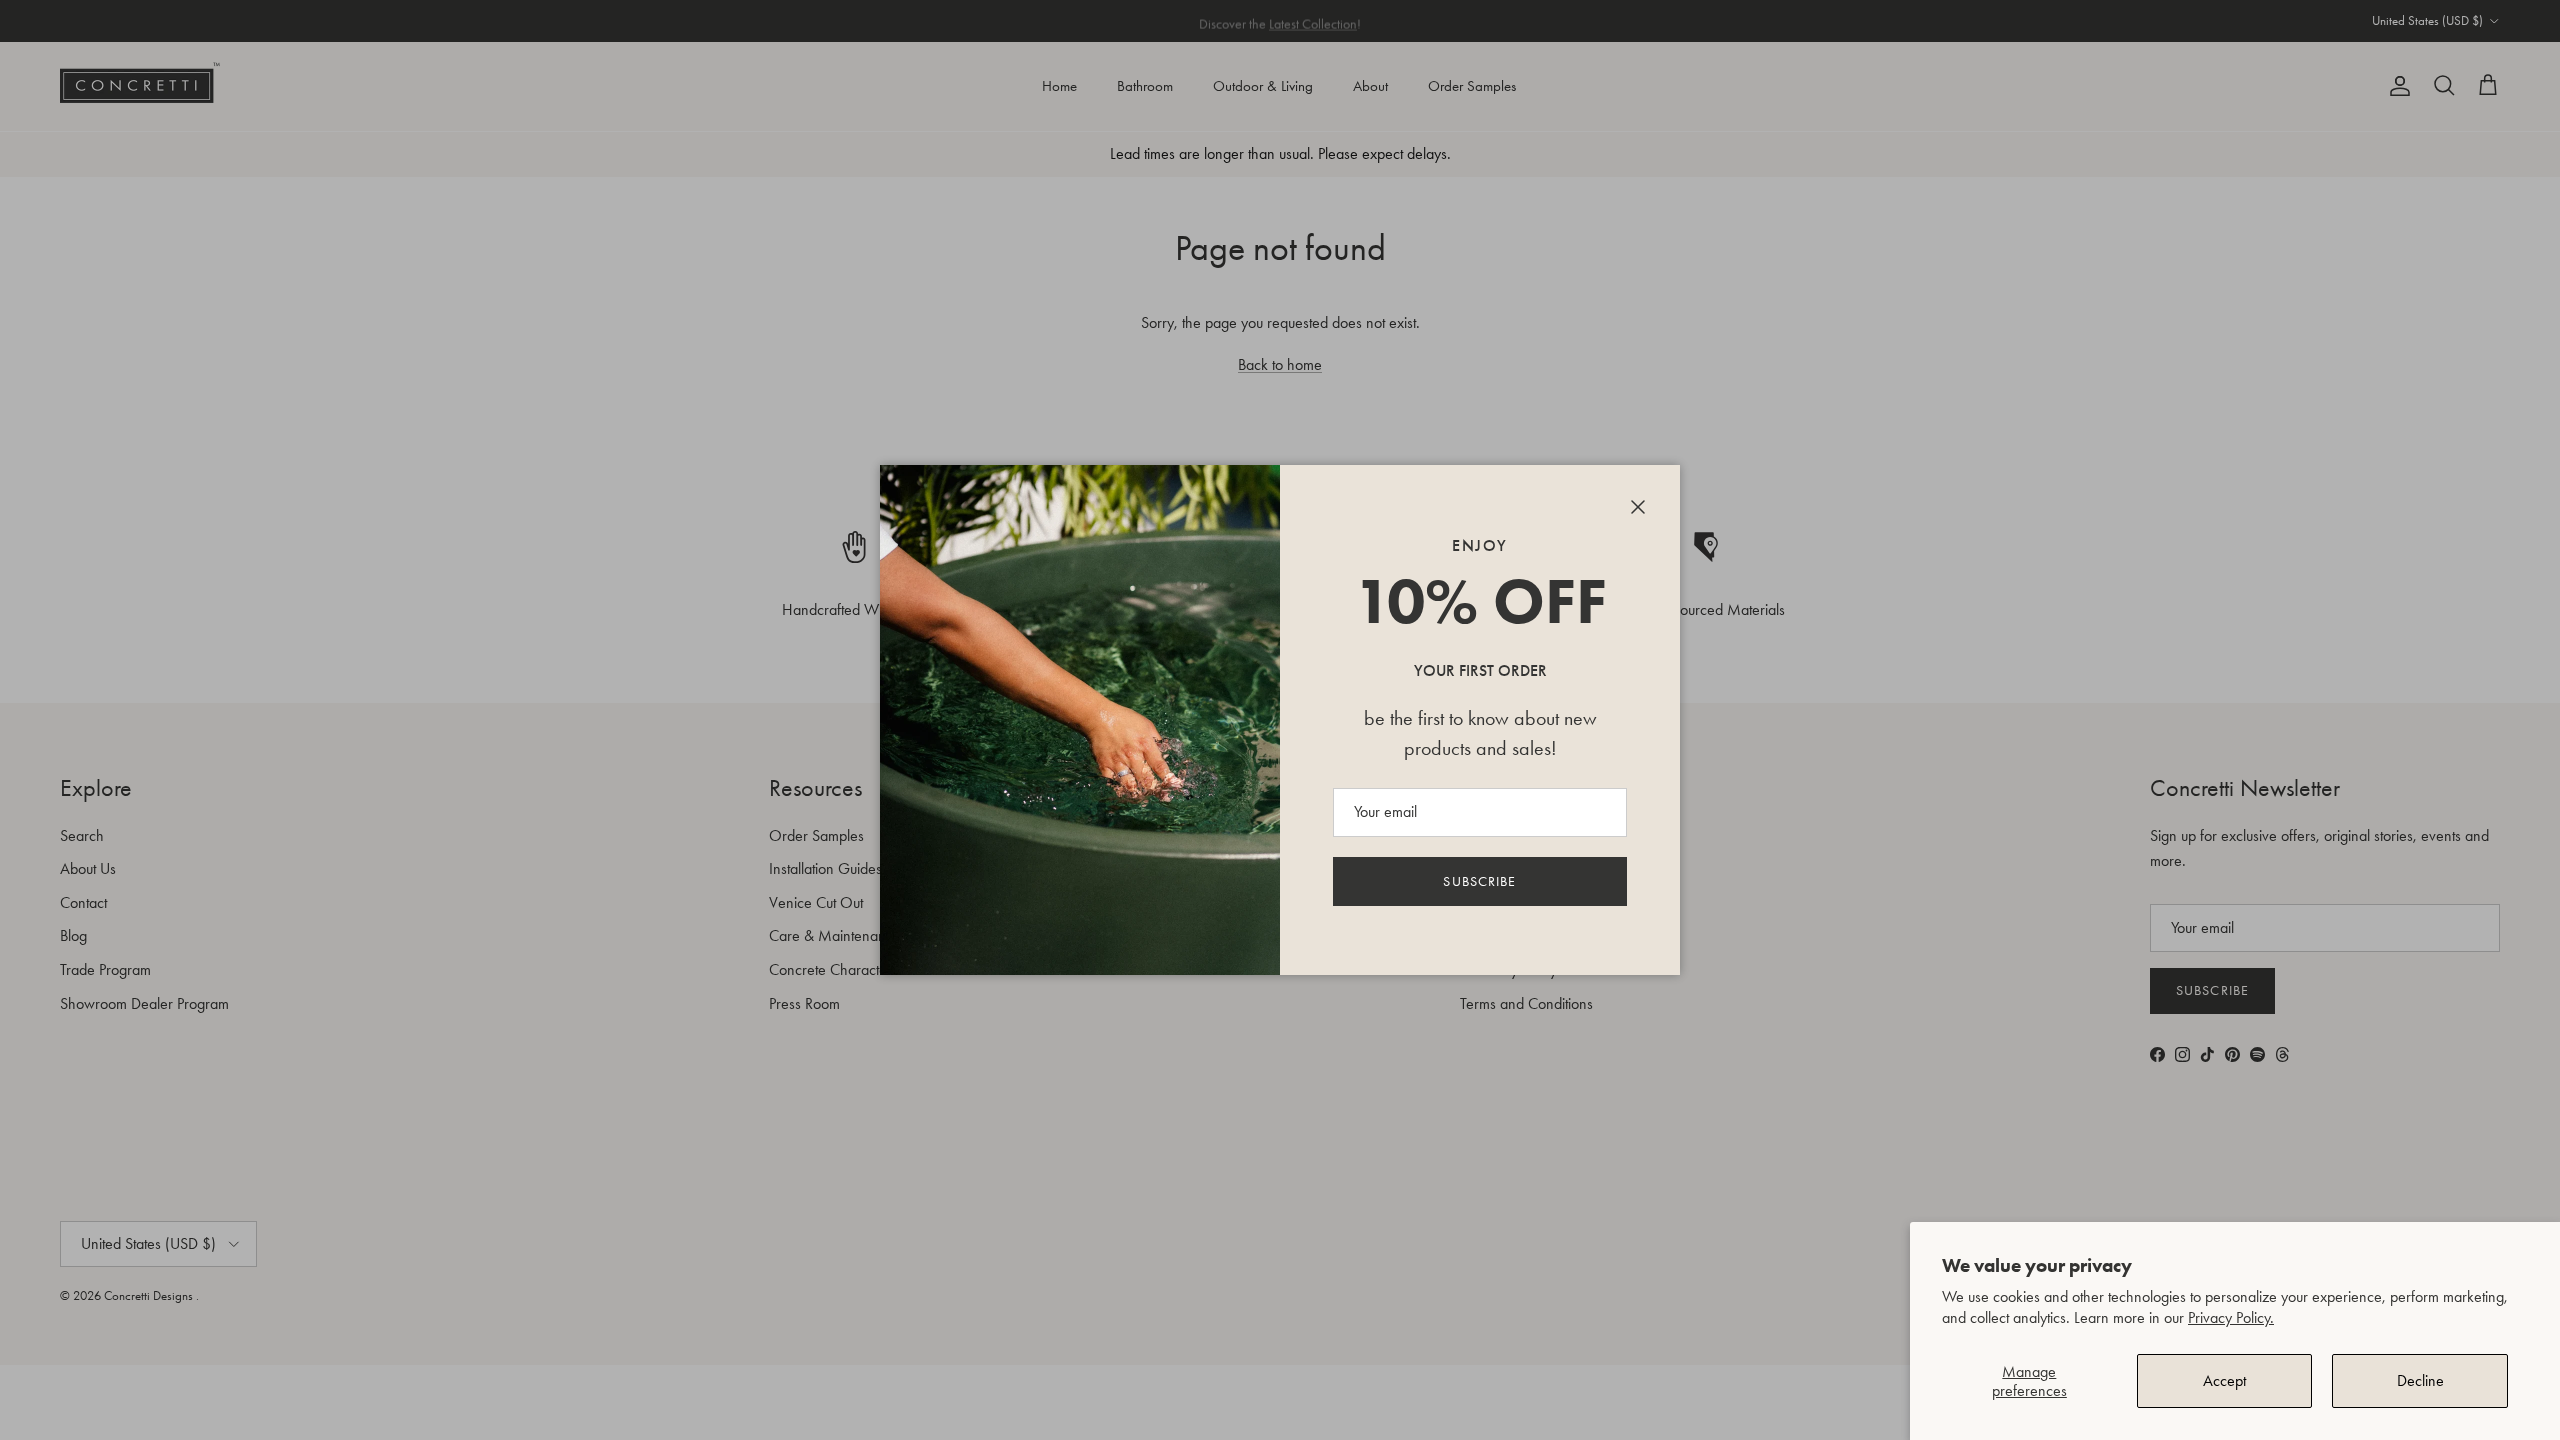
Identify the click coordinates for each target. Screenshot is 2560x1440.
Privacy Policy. (2231, 1317)
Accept (2224, 1380)
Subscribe (1479, 881)
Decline (2420, 1380)
